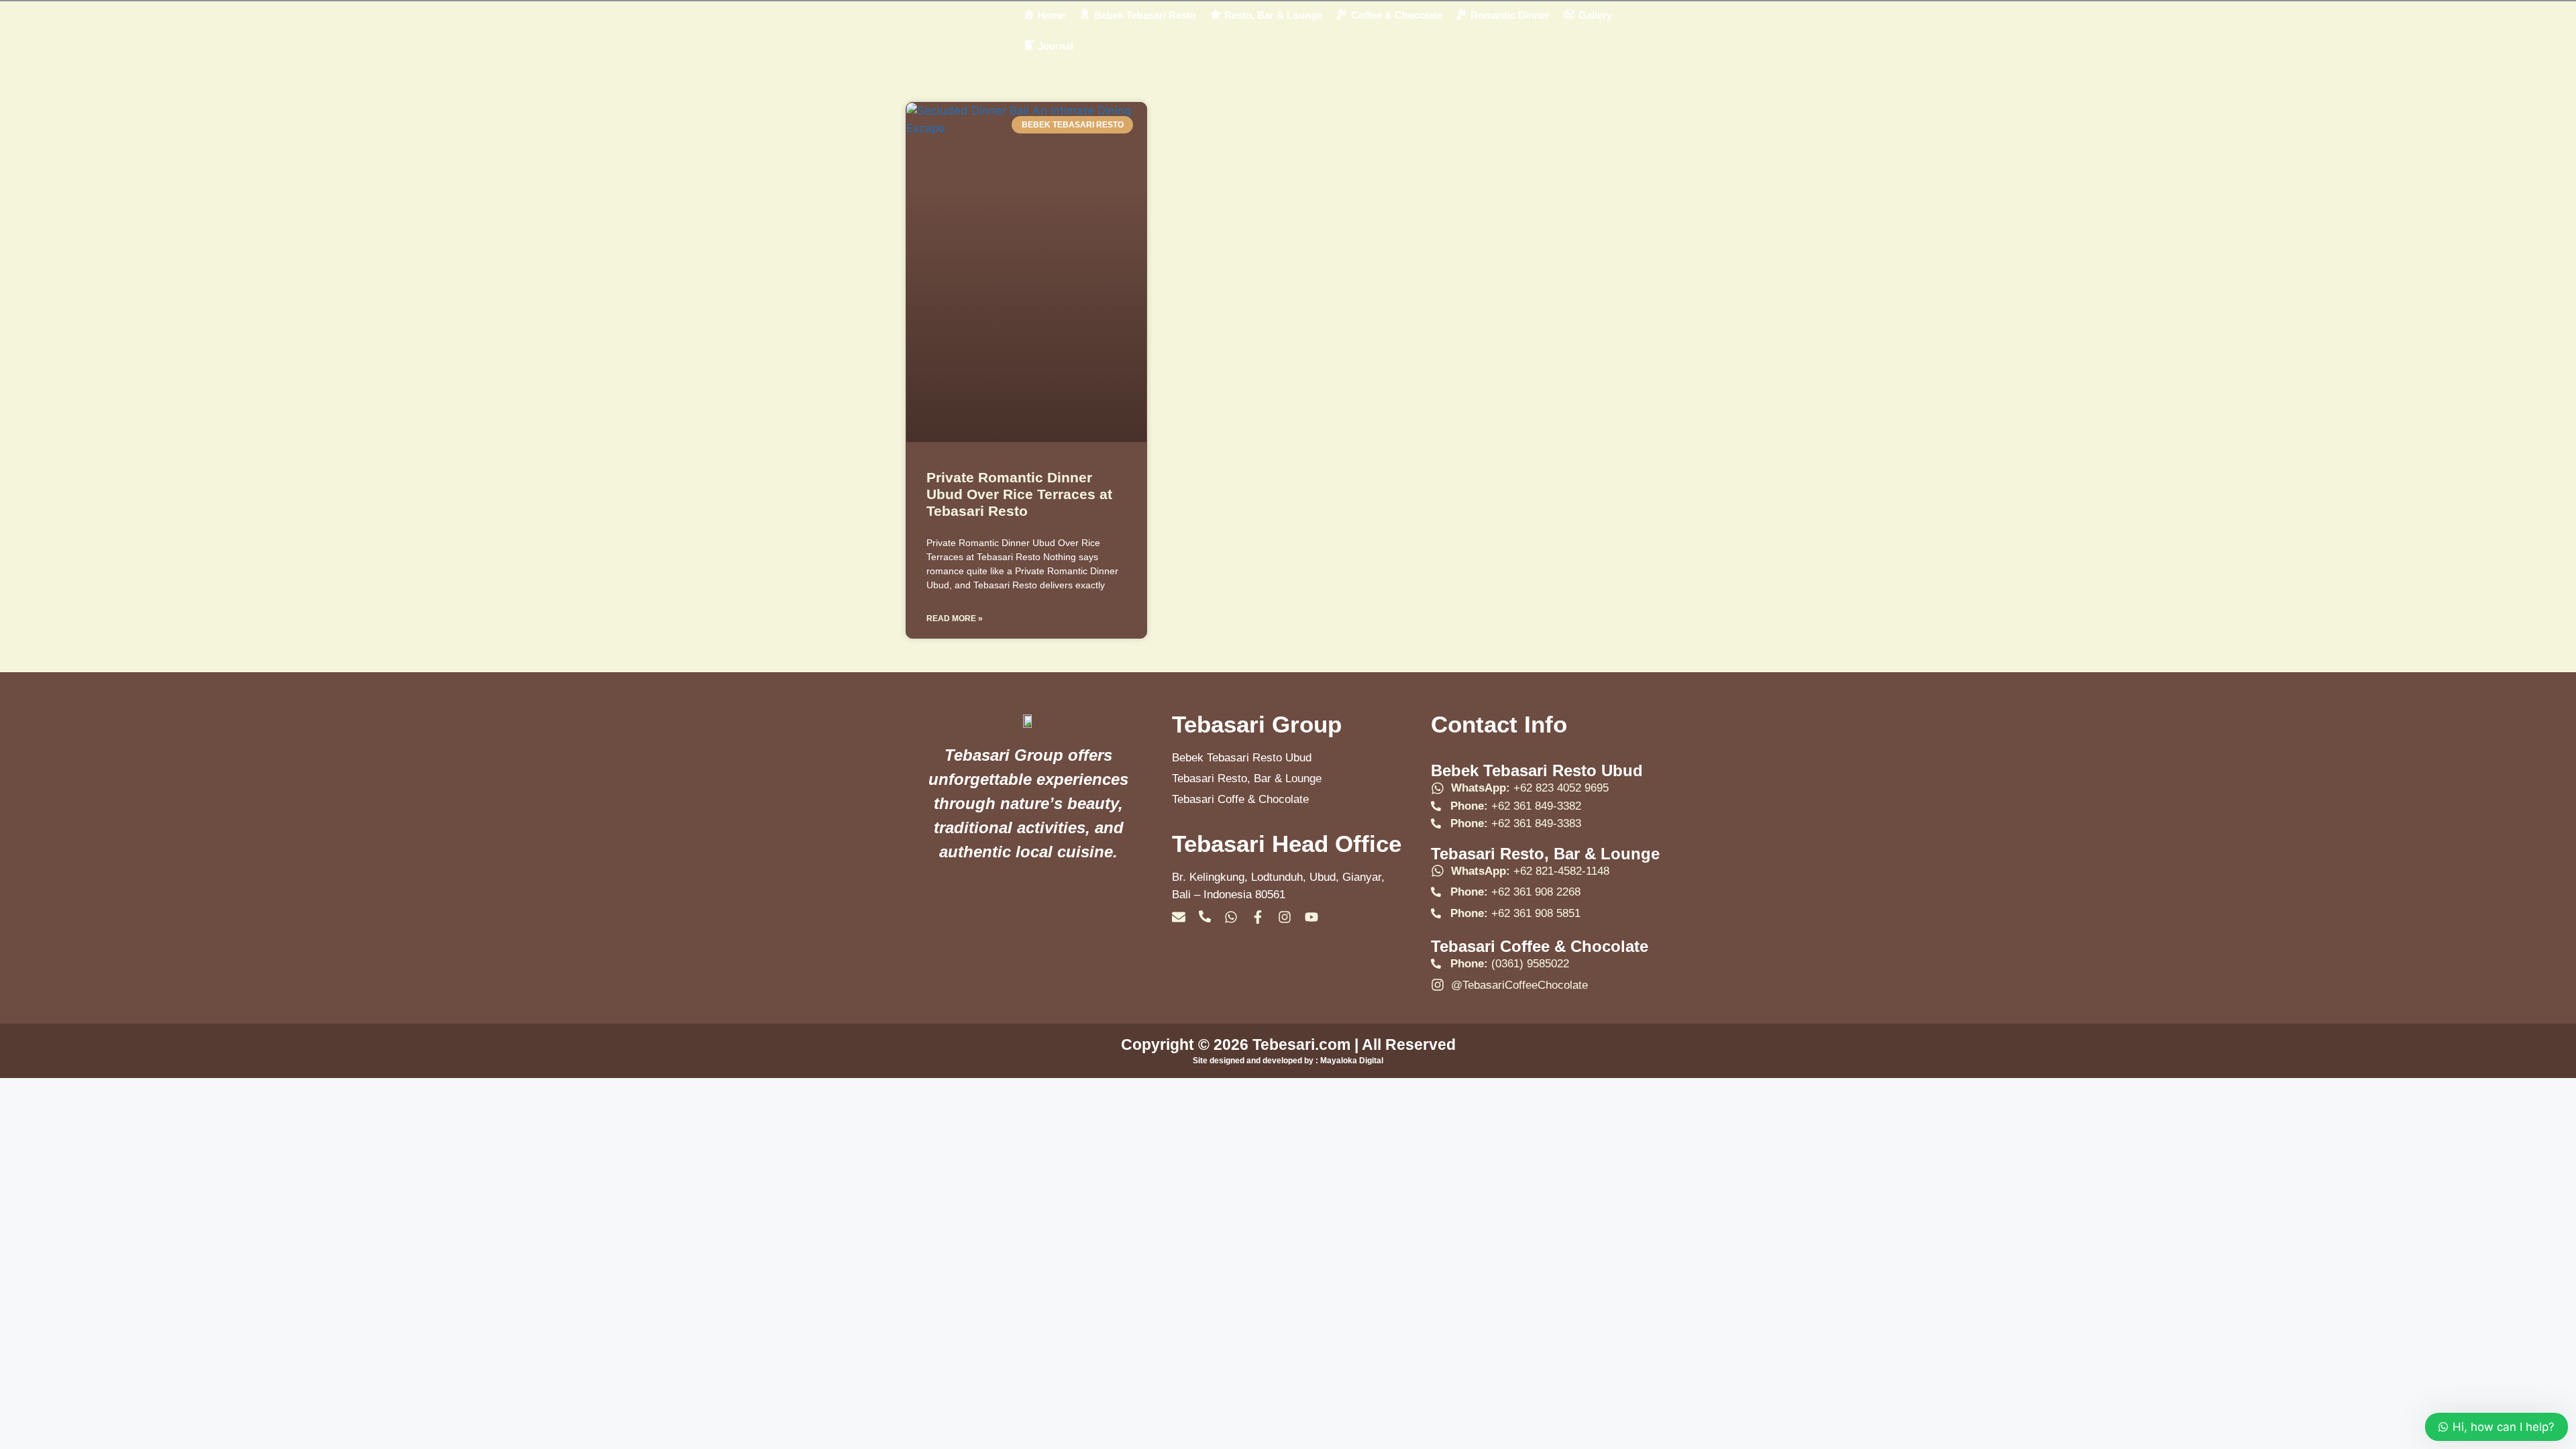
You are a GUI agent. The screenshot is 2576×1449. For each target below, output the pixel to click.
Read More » (955, 619)
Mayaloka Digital (1352, 1061)
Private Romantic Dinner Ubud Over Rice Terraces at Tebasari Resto (1019, 494)
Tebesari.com (1299, 1044)
